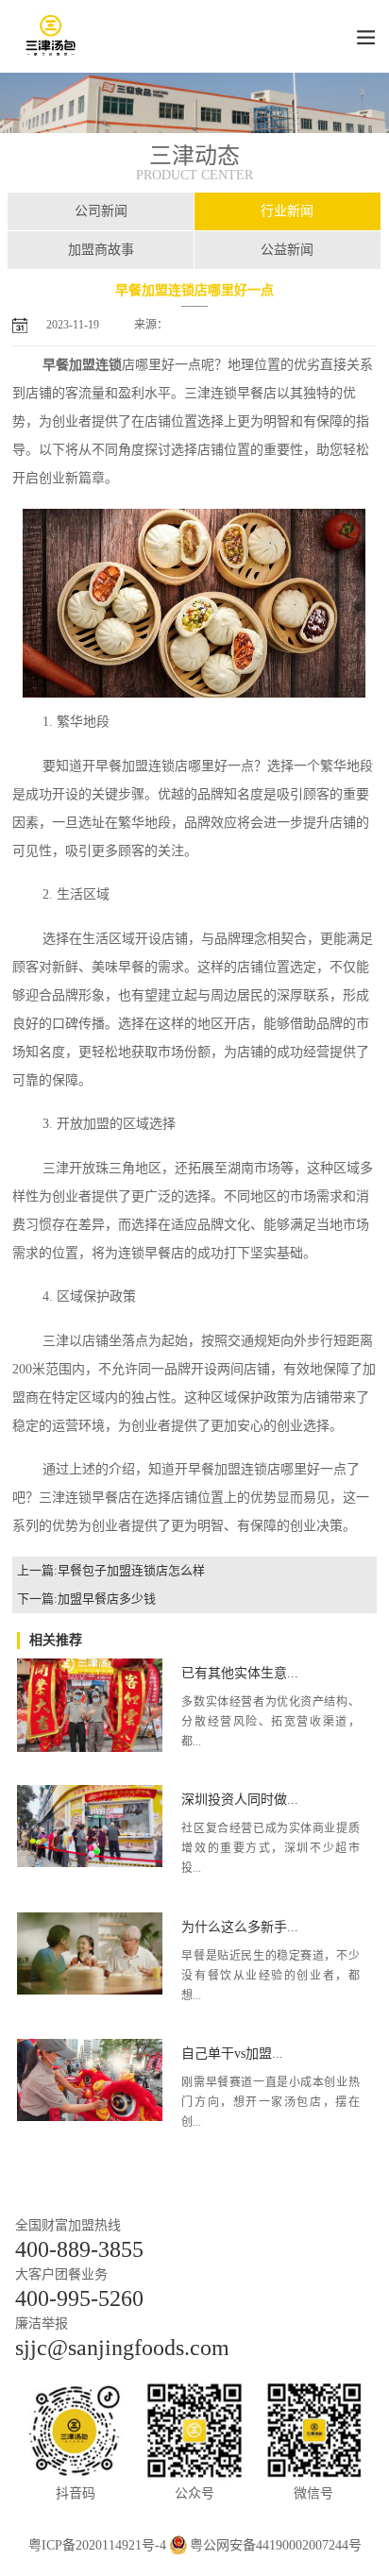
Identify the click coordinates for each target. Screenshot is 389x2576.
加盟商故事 (101, 250)
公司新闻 (101, 211)
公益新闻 (287, 250)
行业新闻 (287, 211)
